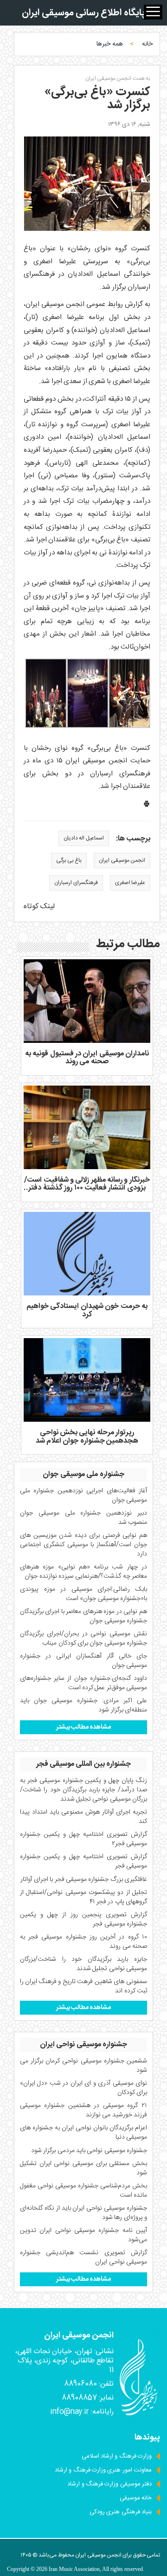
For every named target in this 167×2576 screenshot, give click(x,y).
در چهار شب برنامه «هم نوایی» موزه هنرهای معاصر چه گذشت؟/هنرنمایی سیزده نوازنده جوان (83, 1572)
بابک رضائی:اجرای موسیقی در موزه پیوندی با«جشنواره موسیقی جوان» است (83, 1594)
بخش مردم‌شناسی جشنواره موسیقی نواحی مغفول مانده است (83, 2191)
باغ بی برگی (69, 860)
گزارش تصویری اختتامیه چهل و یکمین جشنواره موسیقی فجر (83, 1861)
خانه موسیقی (136, 2498)
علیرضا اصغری (130, 883)
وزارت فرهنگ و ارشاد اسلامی (117, 2456)
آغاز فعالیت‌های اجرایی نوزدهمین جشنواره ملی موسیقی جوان (83, 1496)
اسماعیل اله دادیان (84, 838)
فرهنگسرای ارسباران (76, 883)
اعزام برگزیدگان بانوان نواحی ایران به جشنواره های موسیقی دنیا (83, 2133)
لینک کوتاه (39, 907)
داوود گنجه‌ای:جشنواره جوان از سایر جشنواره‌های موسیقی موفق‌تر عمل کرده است (83, 1683)
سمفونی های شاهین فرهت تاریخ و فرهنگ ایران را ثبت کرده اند (83, 1986)
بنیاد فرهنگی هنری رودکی (121, 2512)
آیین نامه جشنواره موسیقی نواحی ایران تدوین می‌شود (83, 2235)
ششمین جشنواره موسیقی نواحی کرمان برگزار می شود (83, 2066)
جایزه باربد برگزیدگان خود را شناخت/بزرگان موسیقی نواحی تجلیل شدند (83, 1964)
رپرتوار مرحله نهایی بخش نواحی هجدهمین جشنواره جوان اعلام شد (87, 1437)
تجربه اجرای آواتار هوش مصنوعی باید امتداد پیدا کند (83, 1817)
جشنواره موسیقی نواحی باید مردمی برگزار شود (89, 2151)
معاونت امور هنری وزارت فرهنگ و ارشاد (103, 2470)
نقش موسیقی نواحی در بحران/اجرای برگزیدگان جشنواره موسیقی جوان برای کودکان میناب (83, 1639)
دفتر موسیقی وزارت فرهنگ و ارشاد (109, 2484)
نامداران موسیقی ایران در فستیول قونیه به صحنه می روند (87, 1058)
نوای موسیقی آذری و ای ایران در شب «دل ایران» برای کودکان (83, 2088)
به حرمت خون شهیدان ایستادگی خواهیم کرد (87, 1311)
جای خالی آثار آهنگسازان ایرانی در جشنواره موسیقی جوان (83, 1661)
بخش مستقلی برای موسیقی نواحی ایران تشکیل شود (83, 2168)
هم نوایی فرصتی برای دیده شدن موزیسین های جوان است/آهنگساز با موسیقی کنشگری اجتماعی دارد (83, 1545)
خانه (147, 44)
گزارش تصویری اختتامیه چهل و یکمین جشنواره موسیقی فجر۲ (83, 1839)
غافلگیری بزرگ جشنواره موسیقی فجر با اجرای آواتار (84, 1880)
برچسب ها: (133, 839)
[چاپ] (147, 806)
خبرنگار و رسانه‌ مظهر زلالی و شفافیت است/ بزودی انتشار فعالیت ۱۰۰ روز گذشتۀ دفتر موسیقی (87, 1188)
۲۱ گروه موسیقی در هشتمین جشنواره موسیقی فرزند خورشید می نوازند (83, 2110)
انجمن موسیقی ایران (122, 860)
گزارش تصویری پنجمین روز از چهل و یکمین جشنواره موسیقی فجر (83, 1919)
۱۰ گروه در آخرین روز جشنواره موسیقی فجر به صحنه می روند (83, 1942)
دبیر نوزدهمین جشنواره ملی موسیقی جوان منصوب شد (83, 1518)
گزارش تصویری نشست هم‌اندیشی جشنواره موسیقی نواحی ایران (83, 2257)
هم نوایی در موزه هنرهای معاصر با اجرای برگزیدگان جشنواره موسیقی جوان (83, 1616)
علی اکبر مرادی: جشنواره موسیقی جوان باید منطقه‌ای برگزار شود (83, 1705)
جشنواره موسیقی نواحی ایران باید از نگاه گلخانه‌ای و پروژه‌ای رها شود (83, 2213)
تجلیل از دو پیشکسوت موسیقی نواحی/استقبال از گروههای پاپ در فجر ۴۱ (83, 1897)
